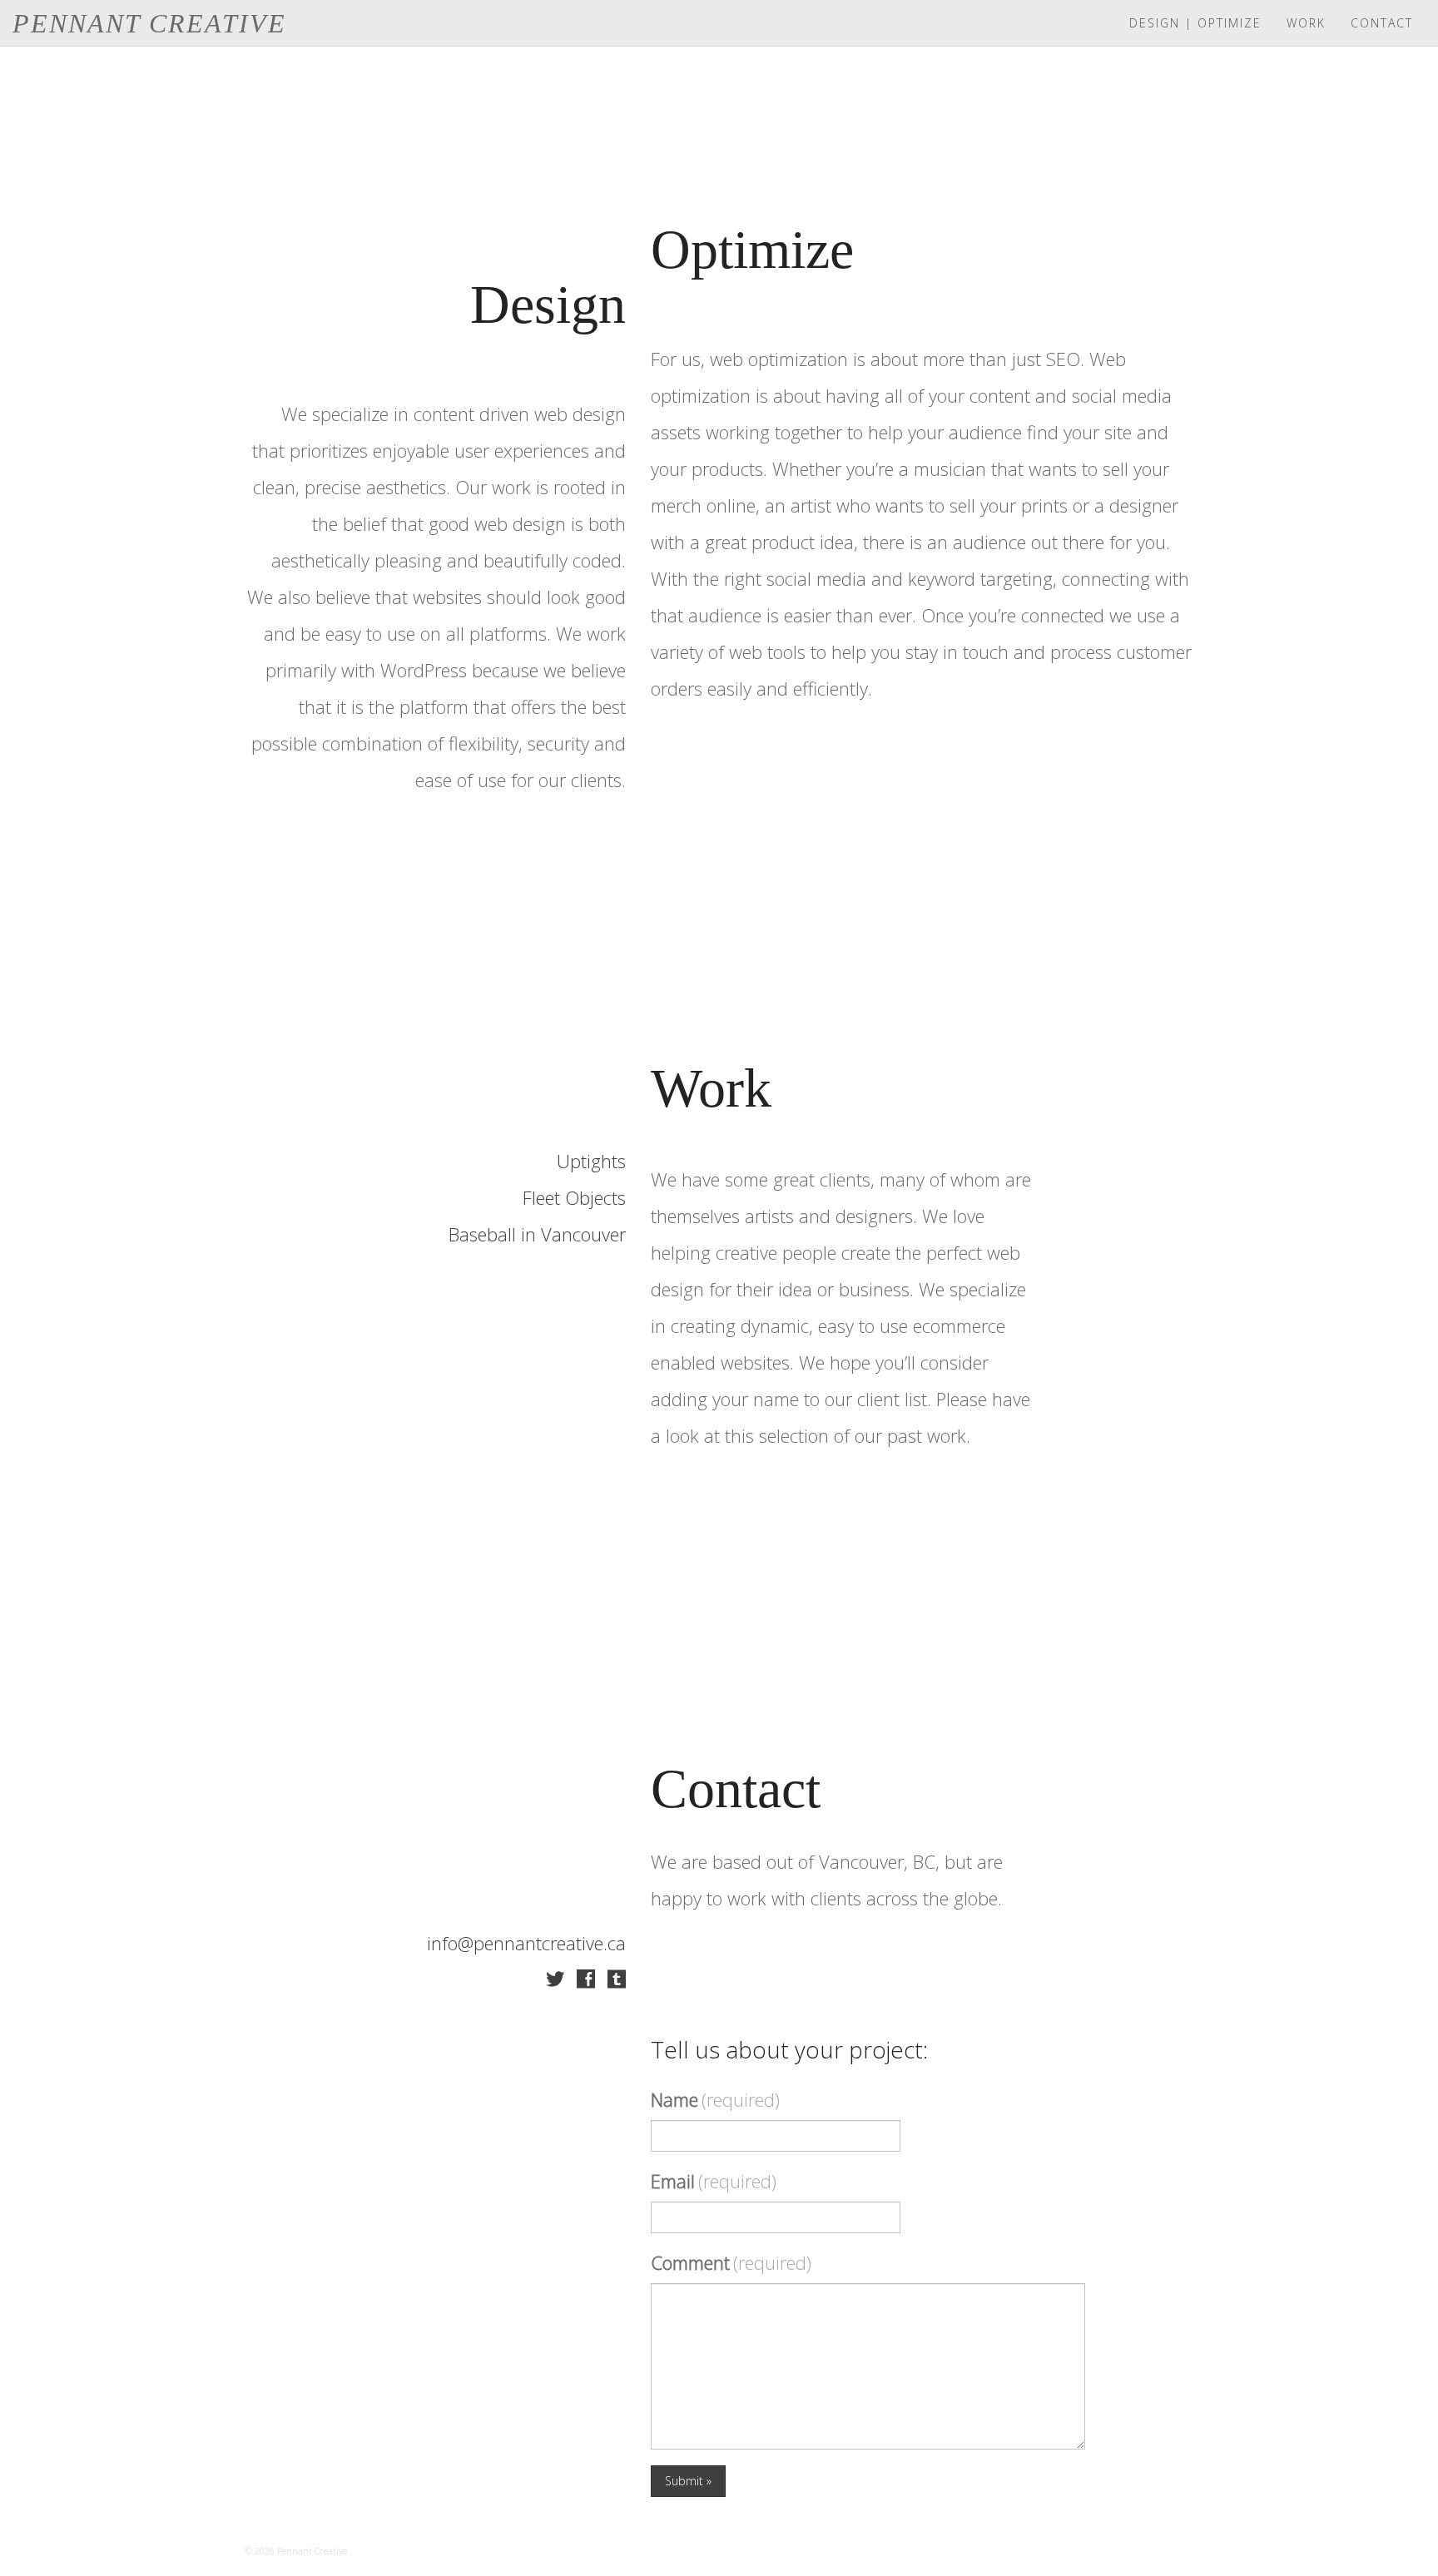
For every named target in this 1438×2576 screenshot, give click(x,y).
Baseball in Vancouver (537, 1234)
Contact (1382, 23)
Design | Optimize (1195, 23)
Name (715, 2099)
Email (714, 2181)
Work (1306, 23)
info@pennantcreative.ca (526, 1943)
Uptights (591, 1161)
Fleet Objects (574, 1197)
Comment (731, 2262)
